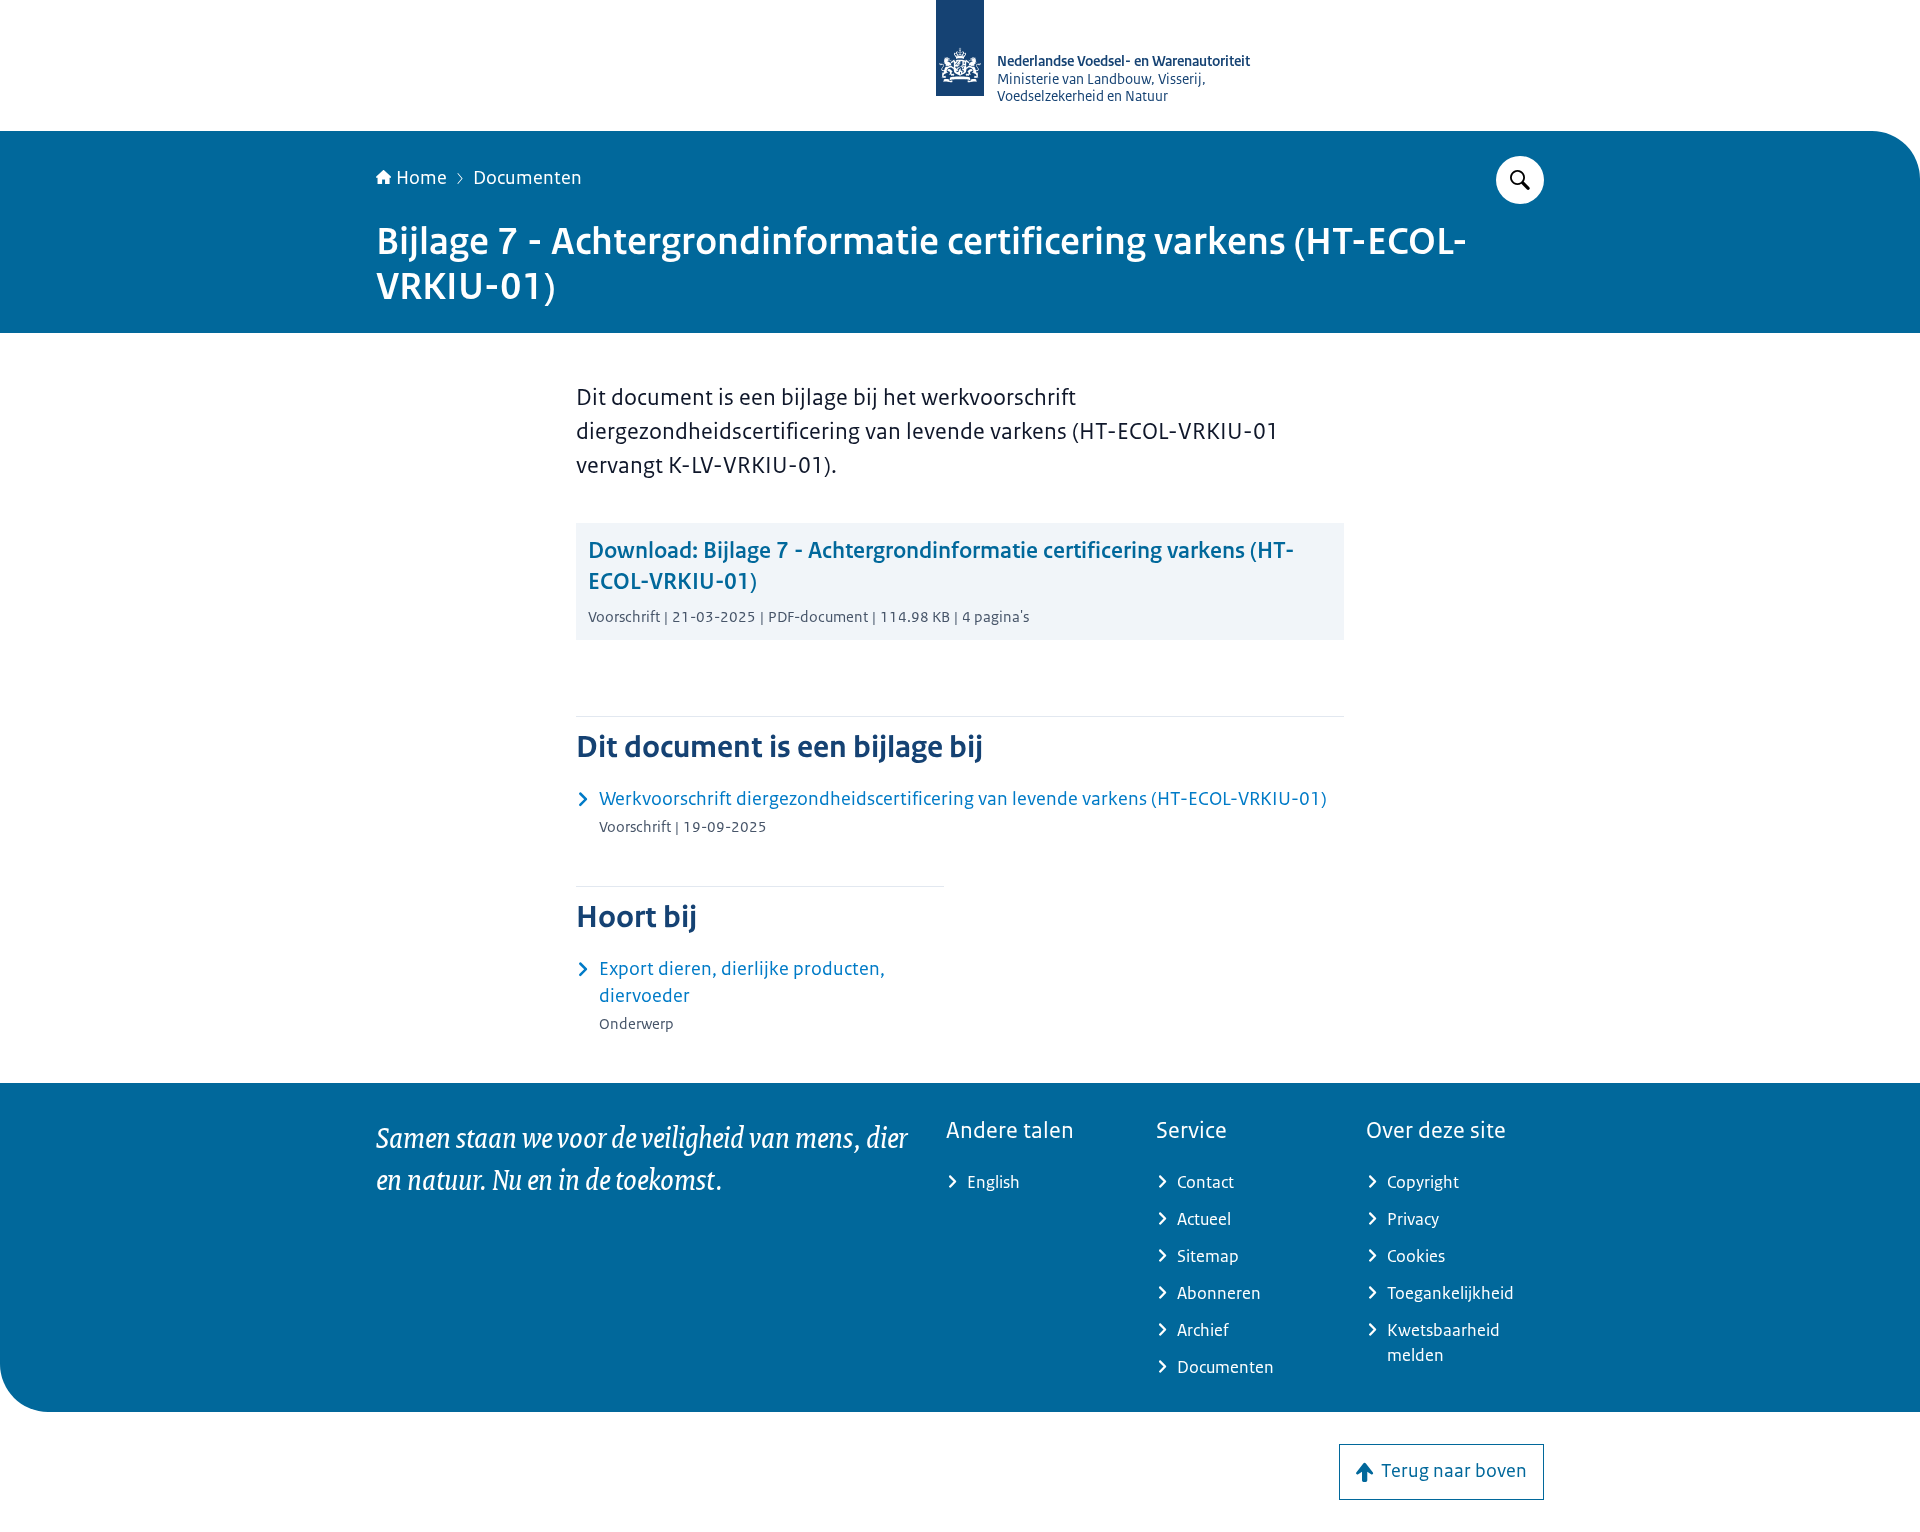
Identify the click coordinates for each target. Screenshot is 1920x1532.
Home (421, 178)
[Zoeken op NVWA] (1520, 180)
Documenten (527, 178)
